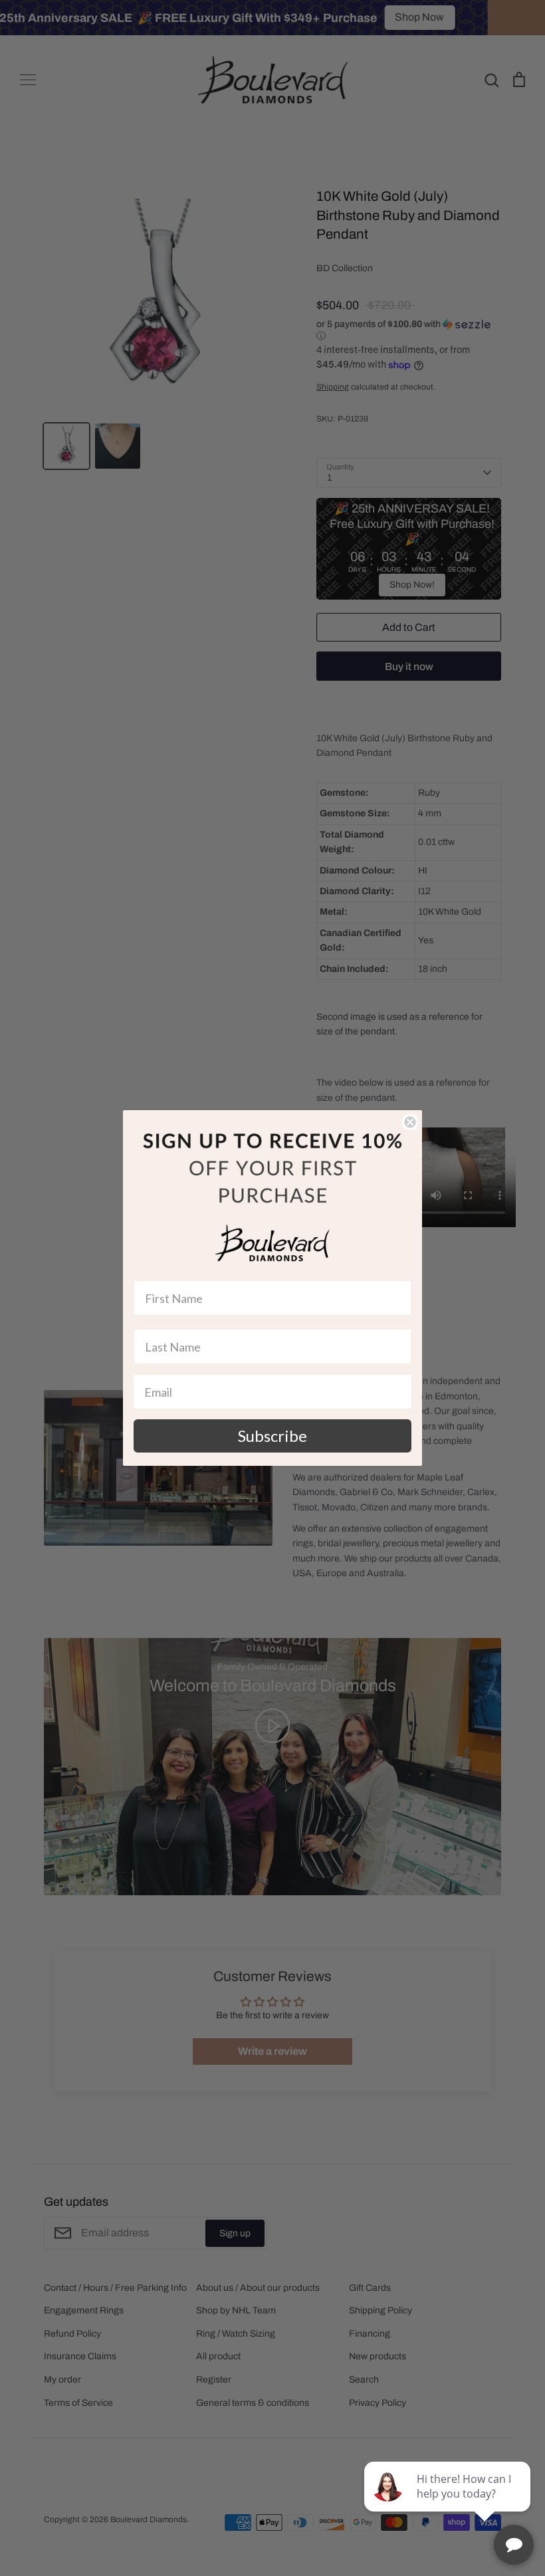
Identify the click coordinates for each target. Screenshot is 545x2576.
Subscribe (272, 1436)
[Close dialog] (410, 1122)
